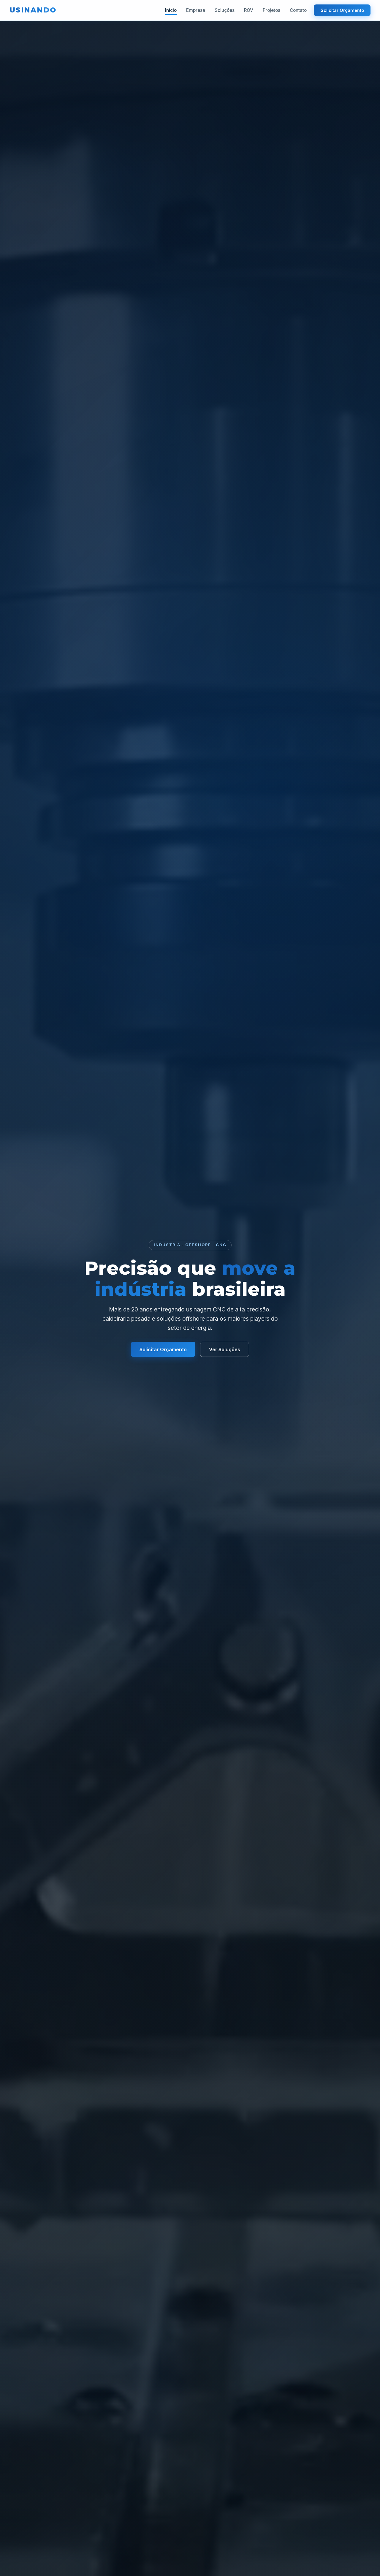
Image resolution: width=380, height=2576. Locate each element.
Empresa (196, 10)
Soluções (225, 10)
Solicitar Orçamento (342, 10)
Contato (298, 10)
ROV (249, 10)
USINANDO (33, 10)
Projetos (271, 10)
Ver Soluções (225, 1349)
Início (171, 10)
